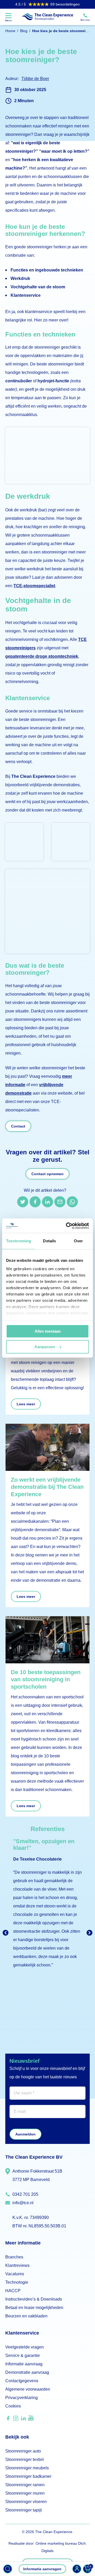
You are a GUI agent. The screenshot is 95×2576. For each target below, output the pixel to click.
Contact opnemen (47, 1174)
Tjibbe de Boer (35, 79)
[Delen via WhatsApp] (72, 1202)
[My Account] (77, 2569)
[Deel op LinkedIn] (47, 1202)
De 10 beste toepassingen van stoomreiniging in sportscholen (46, 1679)
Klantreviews (17, 2265)
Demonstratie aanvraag (27, 2372)
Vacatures (15, 2274)
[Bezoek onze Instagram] (16, 2420)
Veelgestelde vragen (25, 2347)
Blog (24, 31)
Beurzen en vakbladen (26, 2316)
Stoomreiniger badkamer (28, 2476)
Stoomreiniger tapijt (23, 2510)
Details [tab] (49, 1241)
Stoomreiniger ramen (25, 2485)
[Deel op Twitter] (23, 1202)
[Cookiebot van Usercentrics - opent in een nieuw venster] (67, 1226)
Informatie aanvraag (24, 2364)
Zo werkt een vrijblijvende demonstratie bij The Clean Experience (47, 1487)
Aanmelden (25, 2134)
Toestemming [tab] (19, 1241)
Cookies (13, 2406)
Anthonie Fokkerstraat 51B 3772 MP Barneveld (37, 2175)
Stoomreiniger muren (25, 2493)
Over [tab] (78, 1241)
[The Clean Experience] (47, 17)
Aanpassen (45, 1347)
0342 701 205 (25, 2194)
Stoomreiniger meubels (27, 2468)
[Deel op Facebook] (35, 1202)
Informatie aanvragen (42, 2569)
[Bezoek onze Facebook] (8, 2420)
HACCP (13, 2291)
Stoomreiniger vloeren (26, 2502)
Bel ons (85, 20)
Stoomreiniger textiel (25, 2459)
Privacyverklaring (22, 2398)
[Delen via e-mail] (60, 1202)
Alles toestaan (48, 1331)
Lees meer (26, 1404)
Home (10, 31)
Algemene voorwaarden (28, 2389)
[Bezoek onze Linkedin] (23, 2420)
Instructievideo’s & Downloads (34, 2299)
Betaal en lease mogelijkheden (34, 2308)
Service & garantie (23, 2355)
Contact (18, 1126)
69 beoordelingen (47, 4)
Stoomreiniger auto (23, 2451)
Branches (14, 2257)
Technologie (17, 2282)
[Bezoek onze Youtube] (31, 2419)
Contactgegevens (22, 2381)
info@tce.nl (23, 2203)
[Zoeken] (8, 2569)
